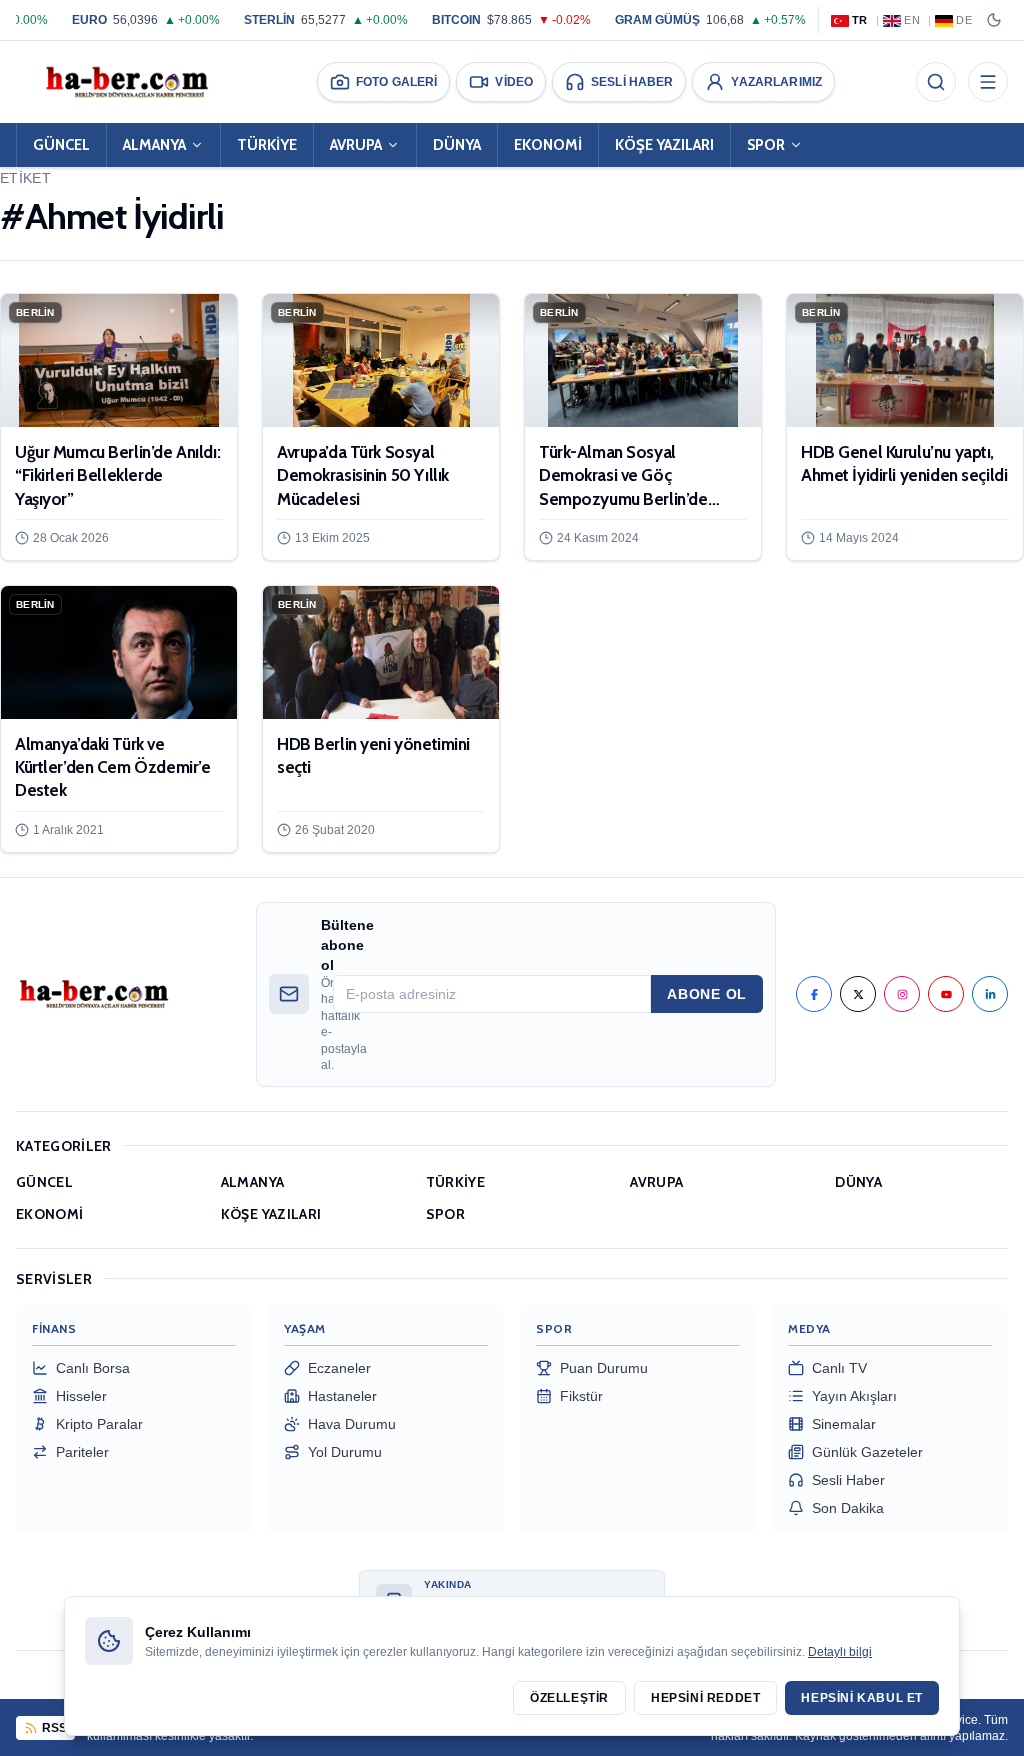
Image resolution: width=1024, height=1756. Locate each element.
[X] (858, 994)
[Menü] (988, 82)
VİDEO (514, 82)
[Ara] (936, 82)
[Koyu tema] (994, 20)
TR (860, 20)
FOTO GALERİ (396, 82)
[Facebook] (814, 994)
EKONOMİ (548, 145)
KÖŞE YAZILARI (664, 145)
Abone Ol (707, 994)
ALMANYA (154, 145)
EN (912, 20)
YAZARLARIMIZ (776, 82)
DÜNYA (457, 145)
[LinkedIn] (990, 994)
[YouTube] (946, 994)
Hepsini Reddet (705, 1698)
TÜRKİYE (267, 145)
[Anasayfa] (126, 82)
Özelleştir (569, 1698)
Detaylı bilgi (840, 1652)
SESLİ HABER (632, 82)
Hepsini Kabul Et (862, 1698)
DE (964, 20)
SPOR (766, 145)
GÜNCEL (61, 145)
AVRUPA (356, 145)
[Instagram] (902, 994)
